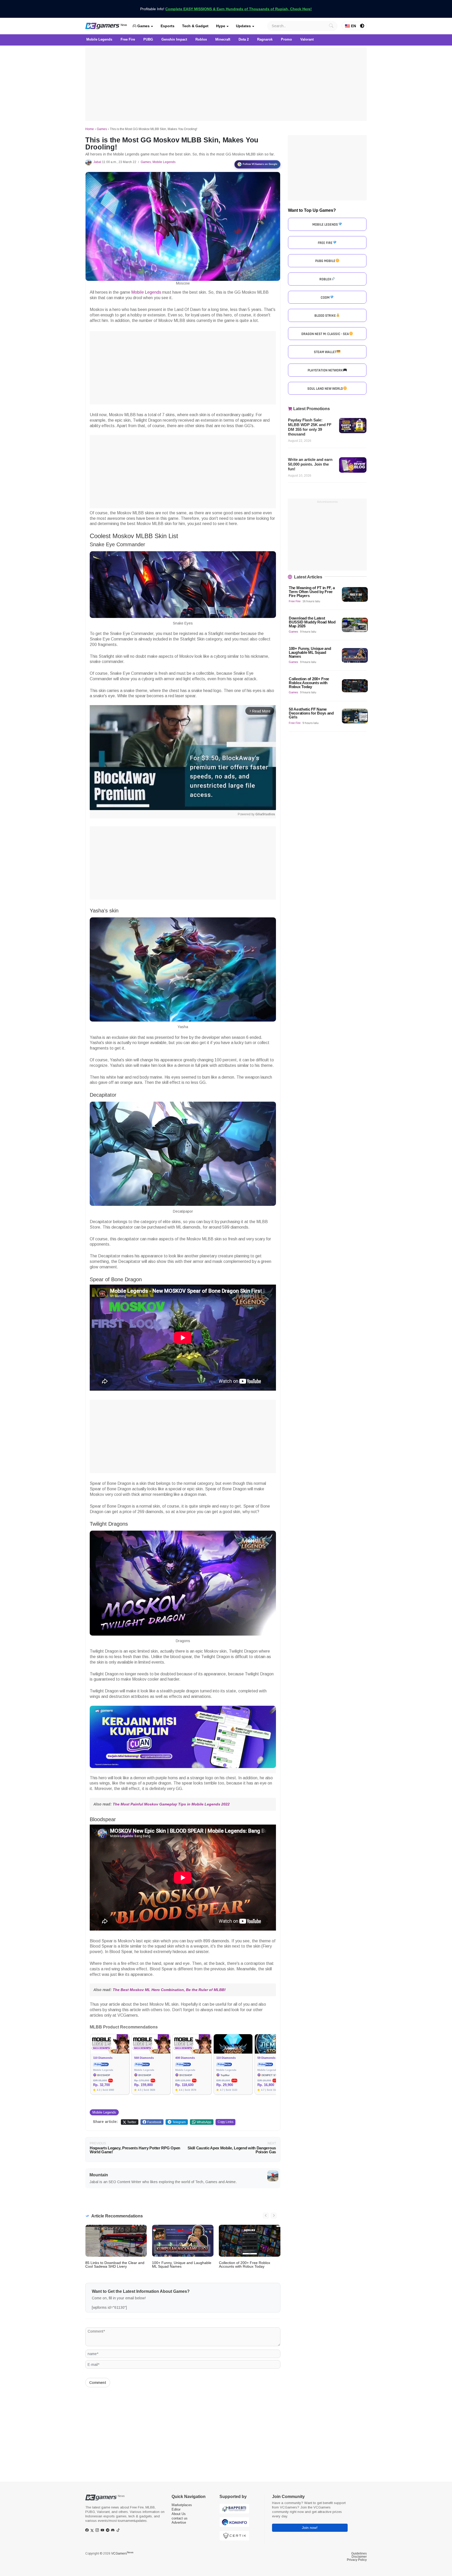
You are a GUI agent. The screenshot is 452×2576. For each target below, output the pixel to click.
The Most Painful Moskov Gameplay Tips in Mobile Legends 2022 (171, 1804)
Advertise (179, 2522)
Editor (176, 2509)
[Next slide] (274, 2216)
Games (143, 26)
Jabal (97, 162)
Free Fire (295, 601)
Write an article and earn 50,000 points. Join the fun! (310, 464)
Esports (168, 26)
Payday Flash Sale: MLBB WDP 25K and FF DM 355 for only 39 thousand (310, 427)
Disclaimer (359, 2557)
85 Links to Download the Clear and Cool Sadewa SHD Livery (115, 2265)
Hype (221, 26)
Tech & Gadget (195, 26)
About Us (179, 2514)
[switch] (362, 26)
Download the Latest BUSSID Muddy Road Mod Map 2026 (312, 622)
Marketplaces (182, 2505)
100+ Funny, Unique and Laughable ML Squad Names (182, 2265)
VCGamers (122, 2553)
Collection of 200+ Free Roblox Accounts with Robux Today (245, 2265)
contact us (180, 2518)
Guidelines (359, 2553)
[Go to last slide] (266, 2216)
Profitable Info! (226, 9)
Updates (243, 26)
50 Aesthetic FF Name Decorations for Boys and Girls (311, 713)
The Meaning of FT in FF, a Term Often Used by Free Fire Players (312, 592)
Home (90, 129)
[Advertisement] (226, 84)
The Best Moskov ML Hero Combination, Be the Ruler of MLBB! (169, 1990)
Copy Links (225, 2122)
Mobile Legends (164, 162)
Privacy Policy (357, 2560)
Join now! (310, 2528)
